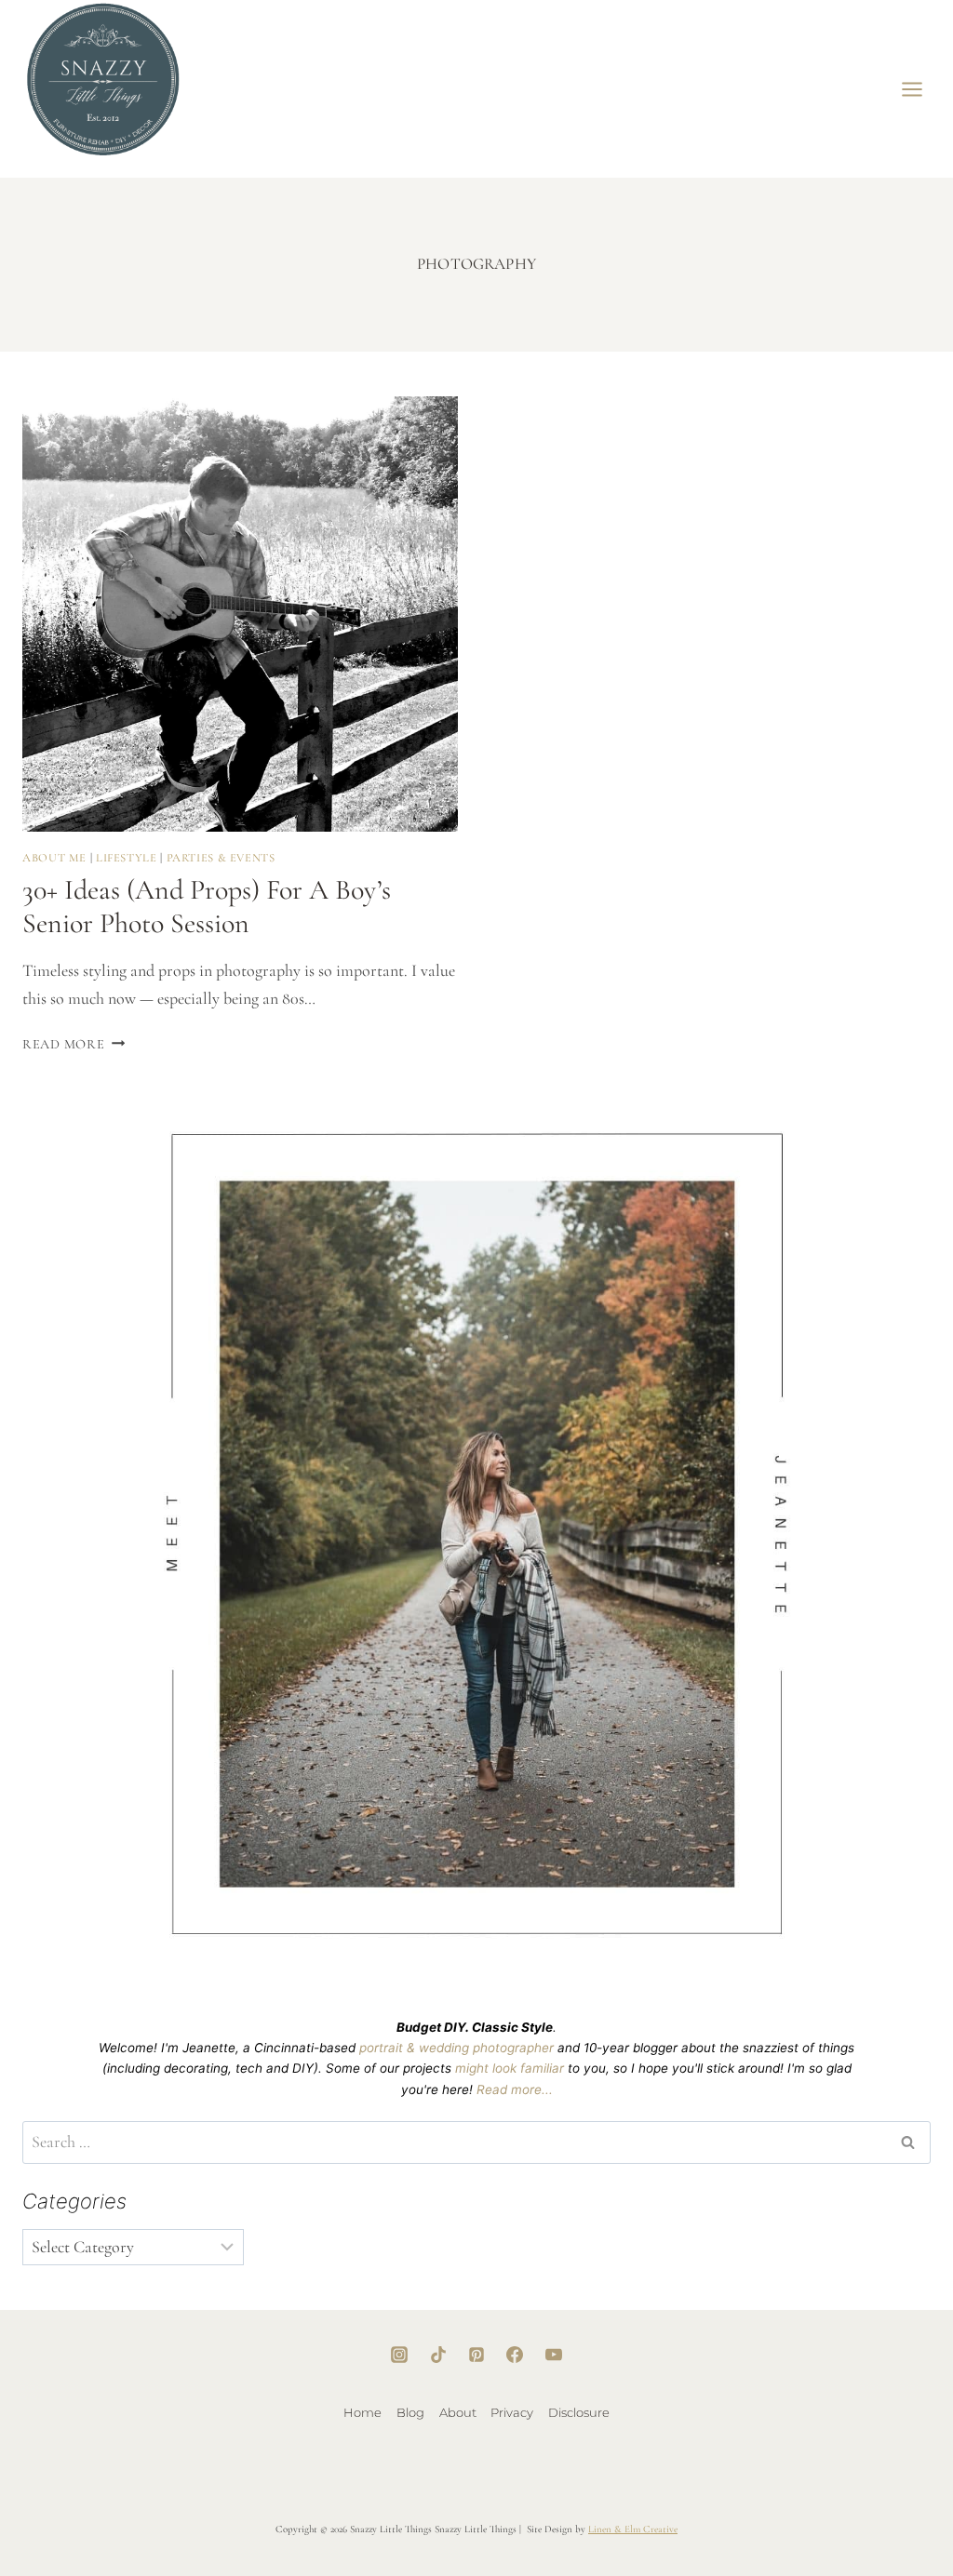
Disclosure (579, 2412)
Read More (74, 1044)
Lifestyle (127, 858)
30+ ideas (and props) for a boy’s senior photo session (207, 907)
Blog (410, 2412)
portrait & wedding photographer (456, 2048)
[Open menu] (913, 89)
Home (362, 2412)
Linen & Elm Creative (633, 2529)
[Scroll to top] (880, 2502)
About (458, 2412)
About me (54, 858)
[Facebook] (515, 2355)
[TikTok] (438, 2355)
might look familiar (510, 2068)
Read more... (515, 2089)
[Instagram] (399, 2355)
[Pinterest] (476, 2355)
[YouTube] (554, 2355)
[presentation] (240, 614)
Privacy (512, 2412)
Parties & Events (221, 858)
